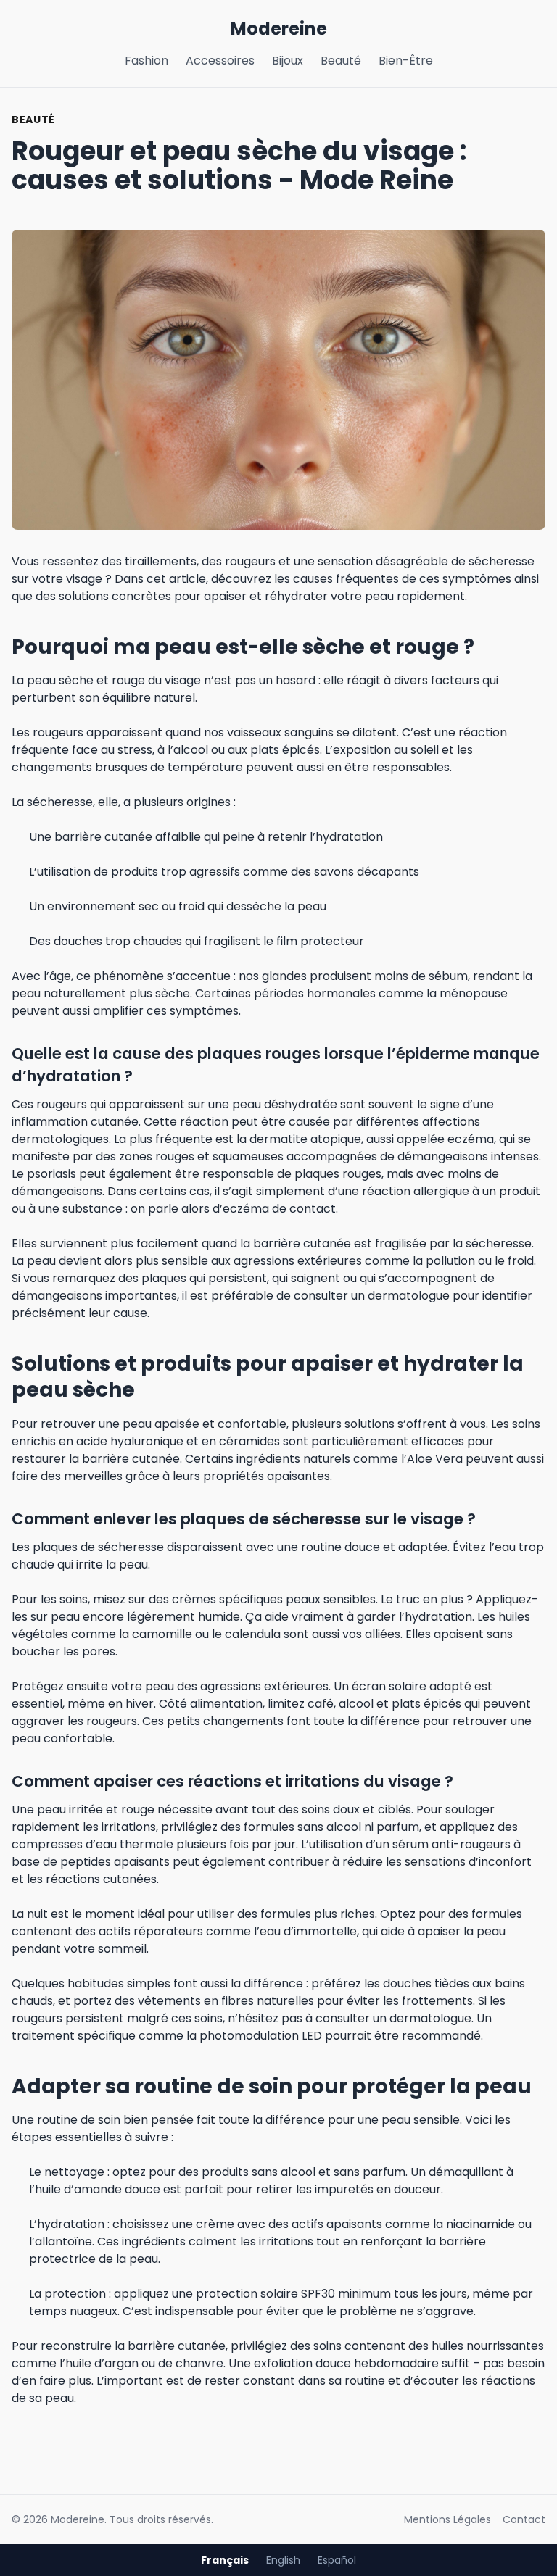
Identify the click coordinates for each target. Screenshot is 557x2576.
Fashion (147, 61)
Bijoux (288, 61)
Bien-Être (406, 61)
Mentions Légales (447, 2519)
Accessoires (220, 61)
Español (337, 2560)
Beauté (341, 61)
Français (225, 2560)
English (283, 2560)
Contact (524, 2519)
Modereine (279, 29)
